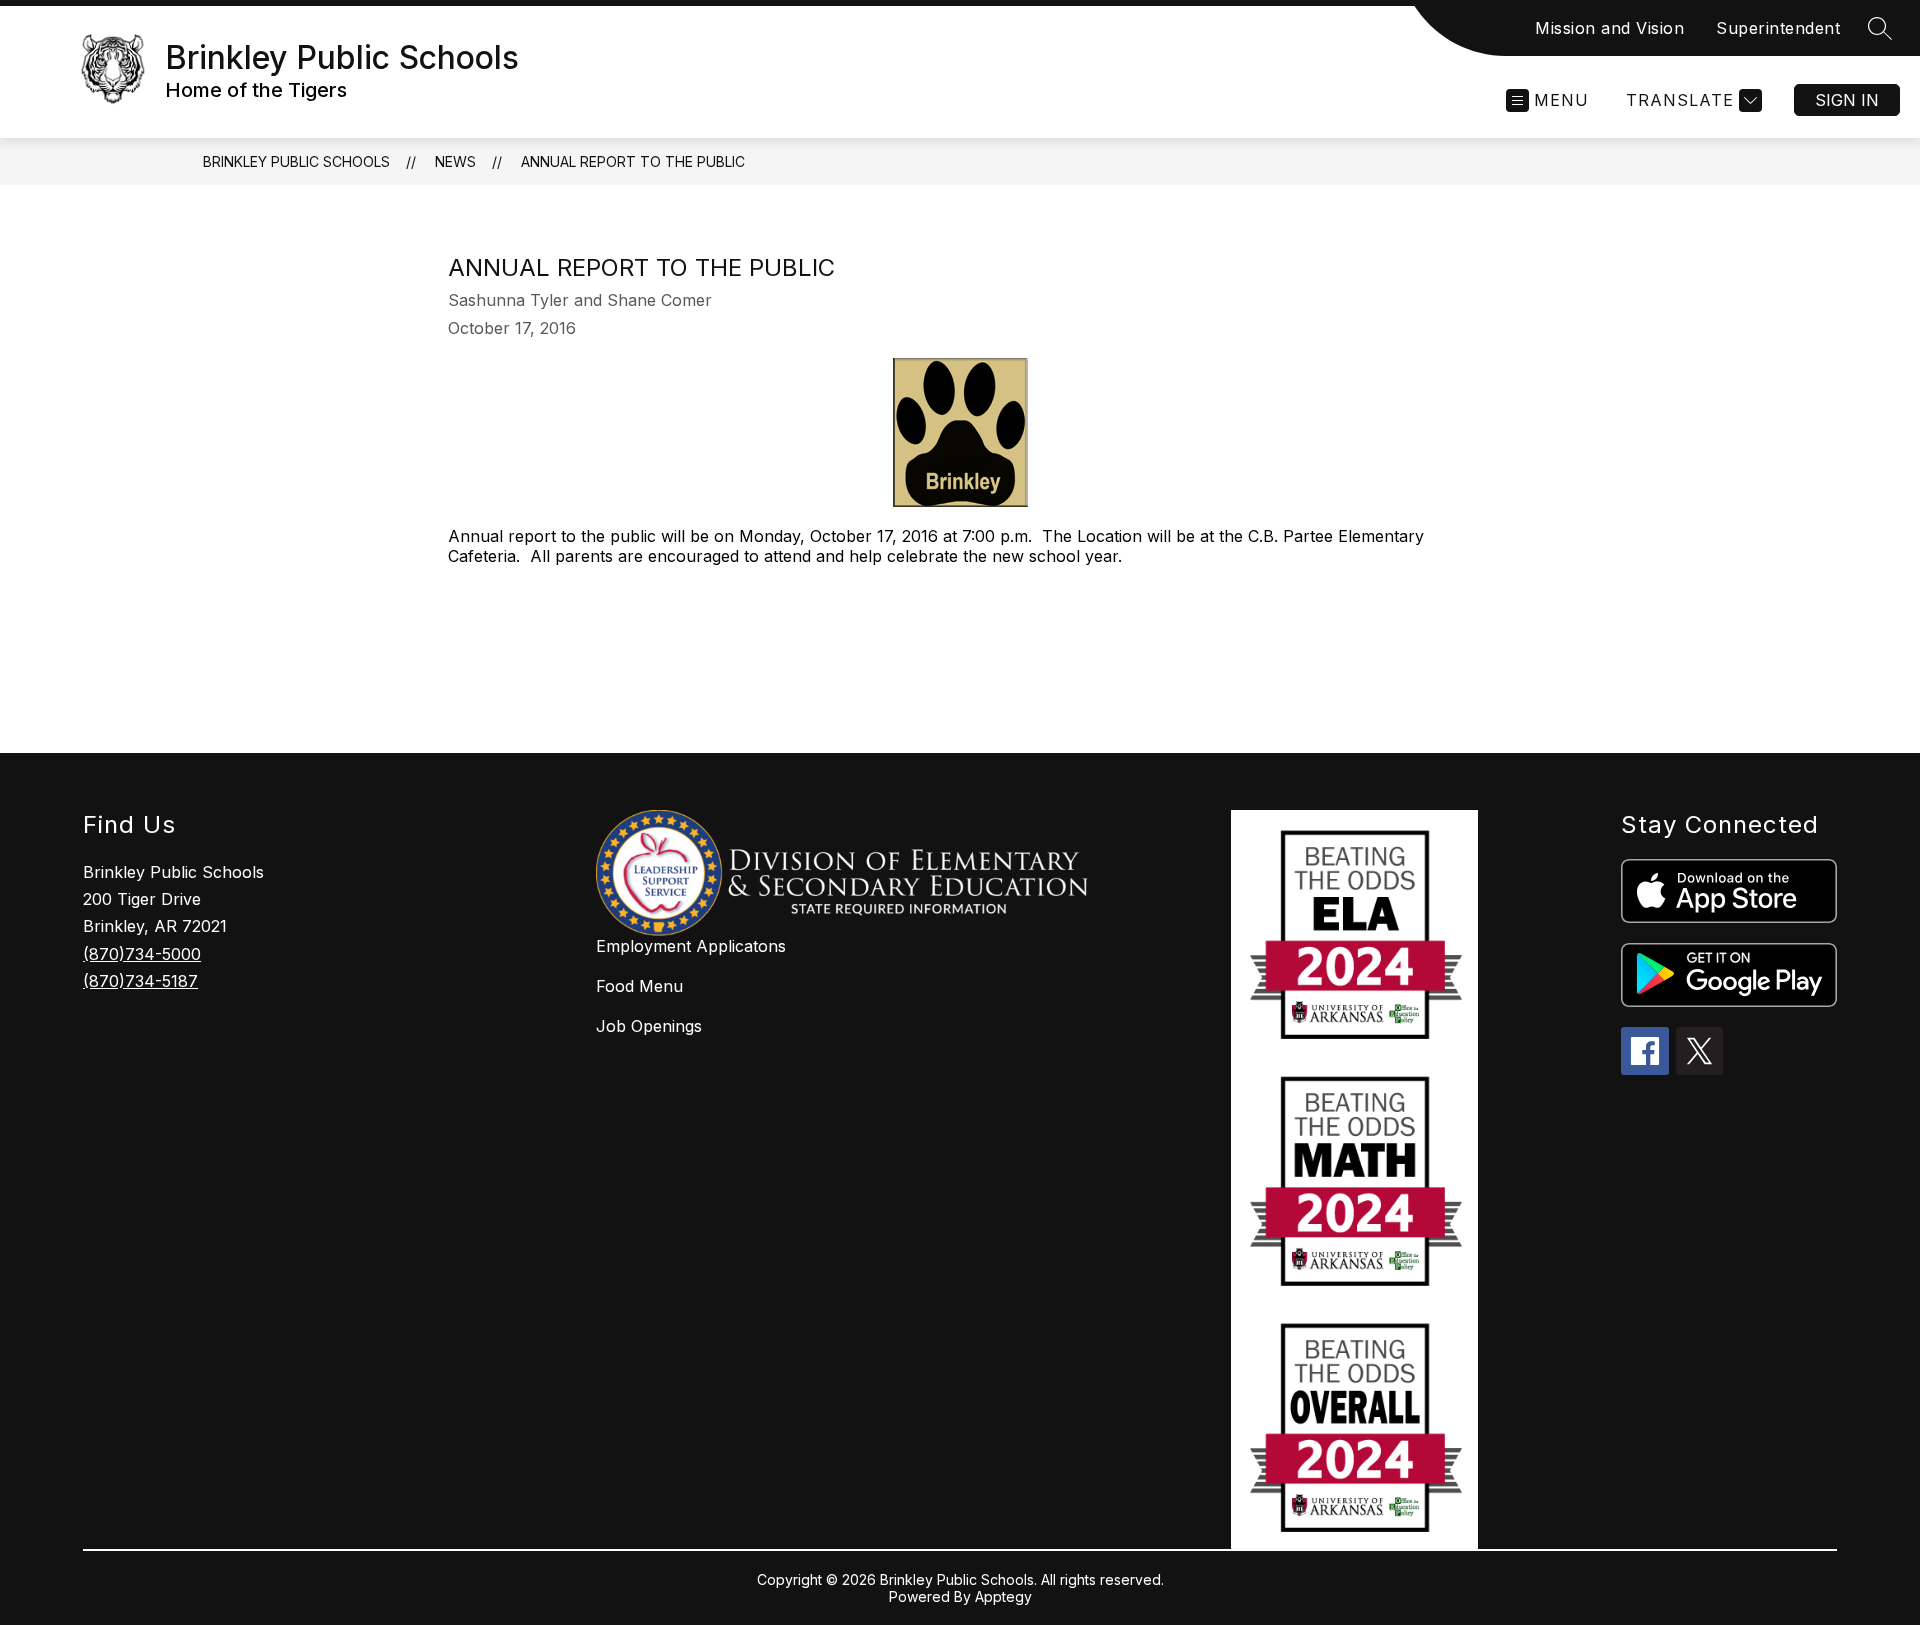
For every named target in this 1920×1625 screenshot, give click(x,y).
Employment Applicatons (691, 946)
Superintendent (1778, 28)
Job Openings (649, 1026)
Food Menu (639, 986)
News (455, 161)
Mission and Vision (1609, 28)
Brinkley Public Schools (296, 161)
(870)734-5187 (140, 981)
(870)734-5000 (142, 954)
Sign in (1847, 100)
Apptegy (1003, 1596)
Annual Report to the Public (633, 161)
